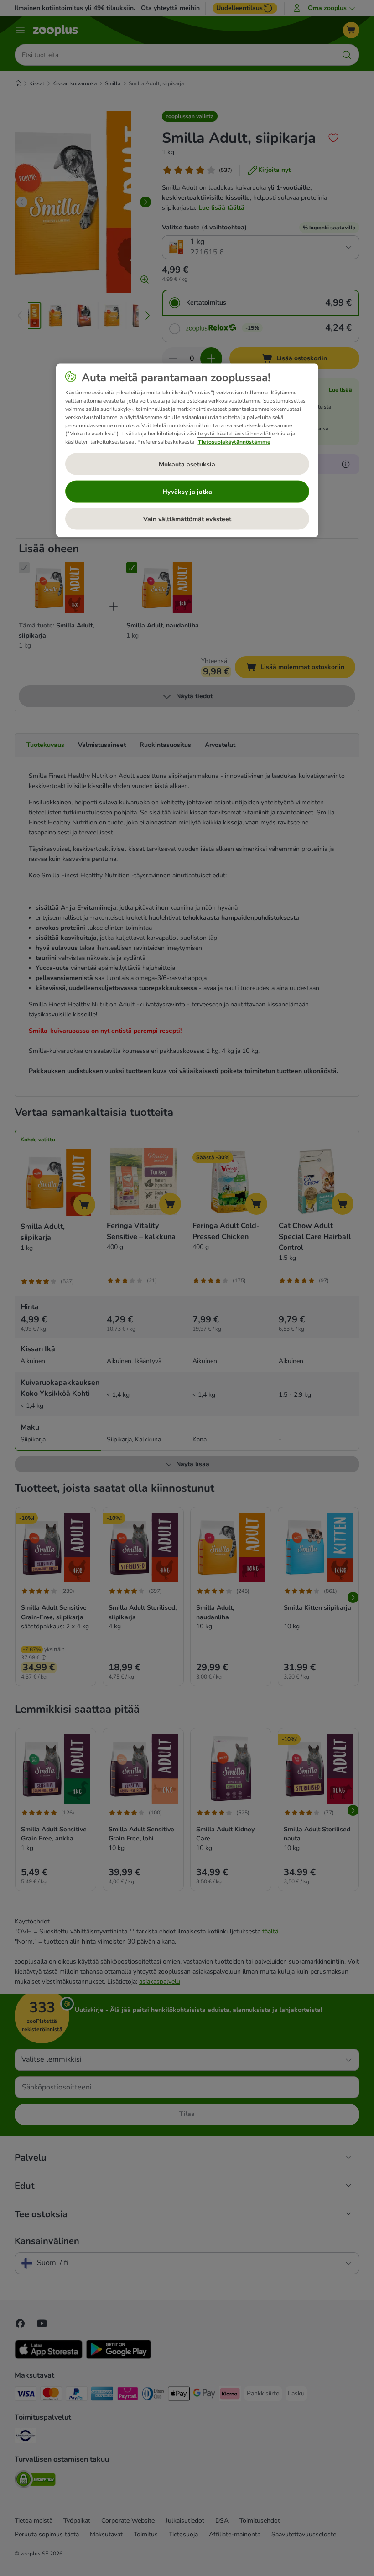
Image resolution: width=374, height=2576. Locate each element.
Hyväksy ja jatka (187, 491)
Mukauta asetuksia (187, 464)
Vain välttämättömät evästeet (187, 519)
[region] (187, 451)
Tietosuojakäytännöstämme (234, 442)
